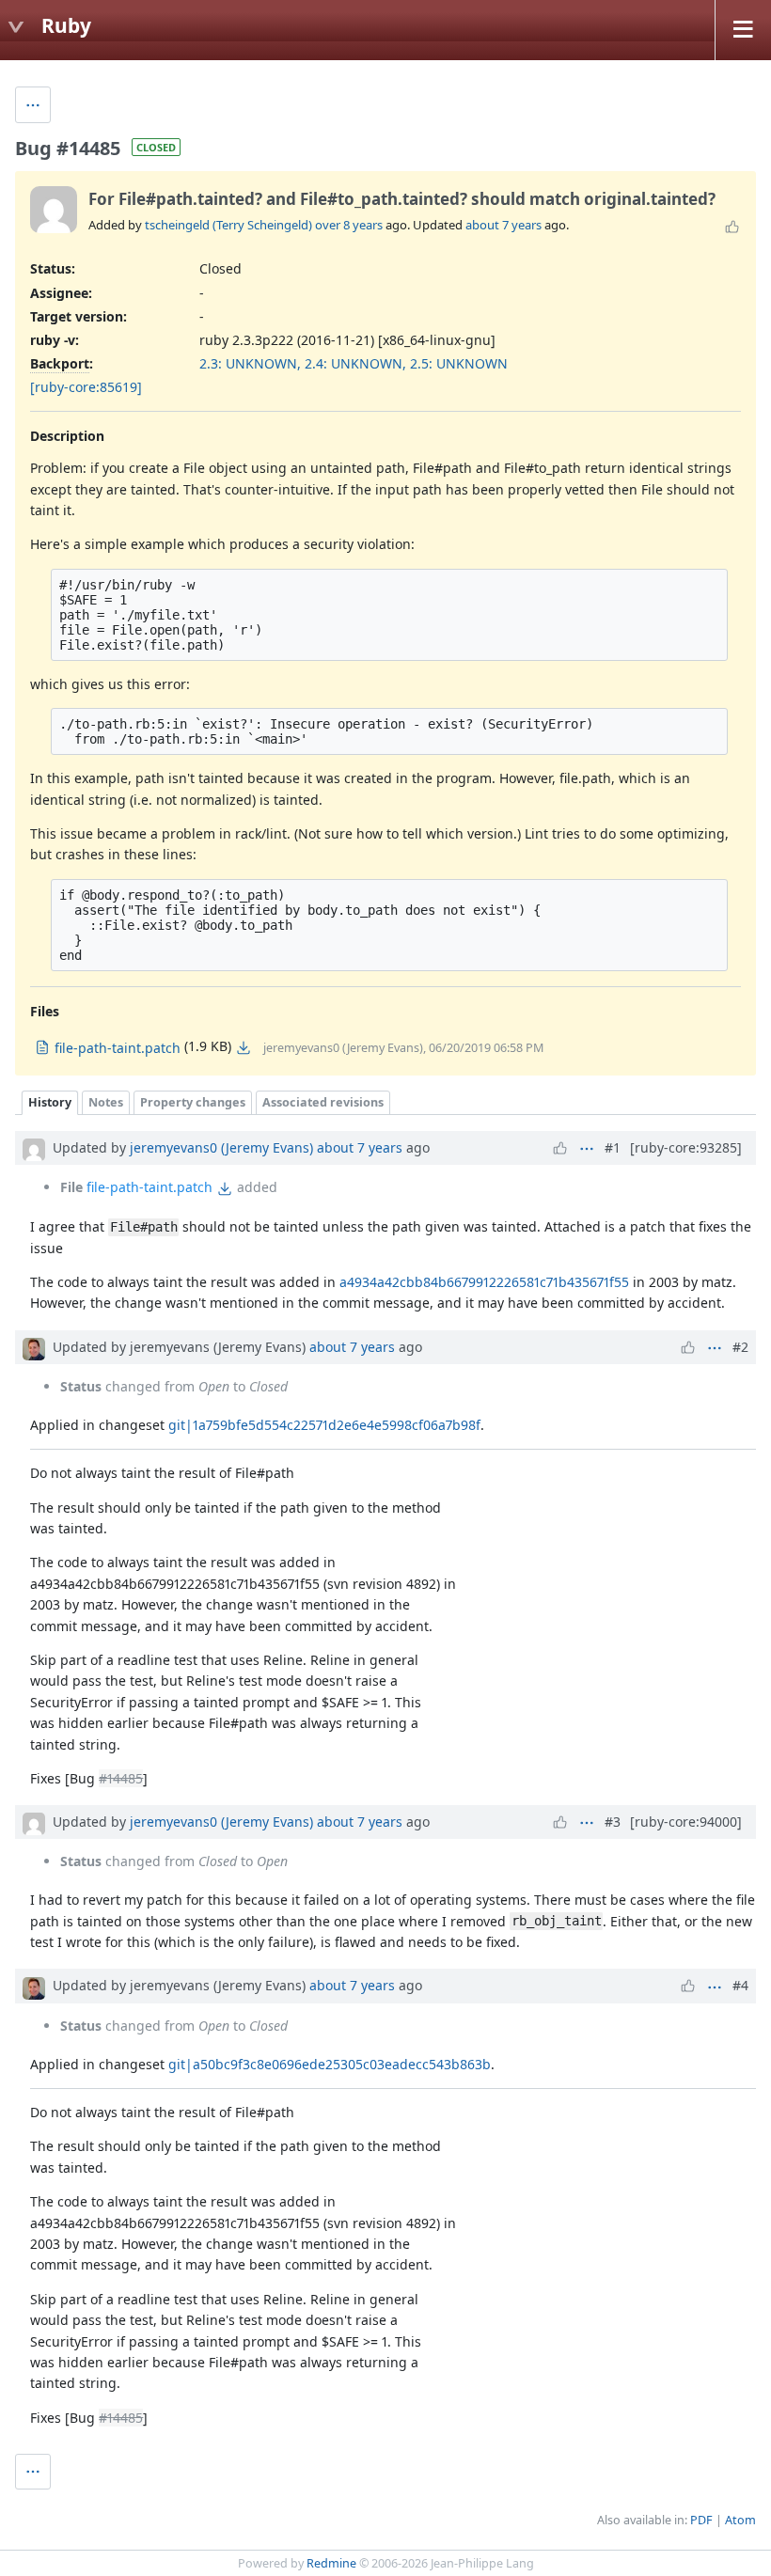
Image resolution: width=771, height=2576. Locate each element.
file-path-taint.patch (149, 1187)
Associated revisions (323, 1102)
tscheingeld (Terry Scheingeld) (228, 225)
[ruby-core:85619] (86, 387)
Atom (740, 2520)
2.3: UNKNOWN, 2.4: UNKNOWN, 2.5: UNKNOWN (354, 363)
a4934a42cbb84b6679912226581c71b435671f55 (484, 1282)
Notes (106, 1102)
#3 (613, 1822)
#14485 (121, 1778)
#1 (613, 1147)
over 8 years (349, 225)
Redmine (331, 2563)
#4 (740, 1985)
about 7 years (504, 225)
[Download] (244, 1047)
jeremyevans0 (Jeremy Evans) (221, 1147)
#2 (740, 1347)
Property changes (193, 1102)
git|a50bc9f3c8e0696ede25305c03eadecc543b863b (330, 2064)
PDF (701, 2520)
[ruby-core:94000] (686, 1822)
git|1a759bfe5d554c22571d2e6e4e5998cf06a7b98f (324, 1425)
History (50, 1102)
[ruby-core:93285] (686, 1147)
